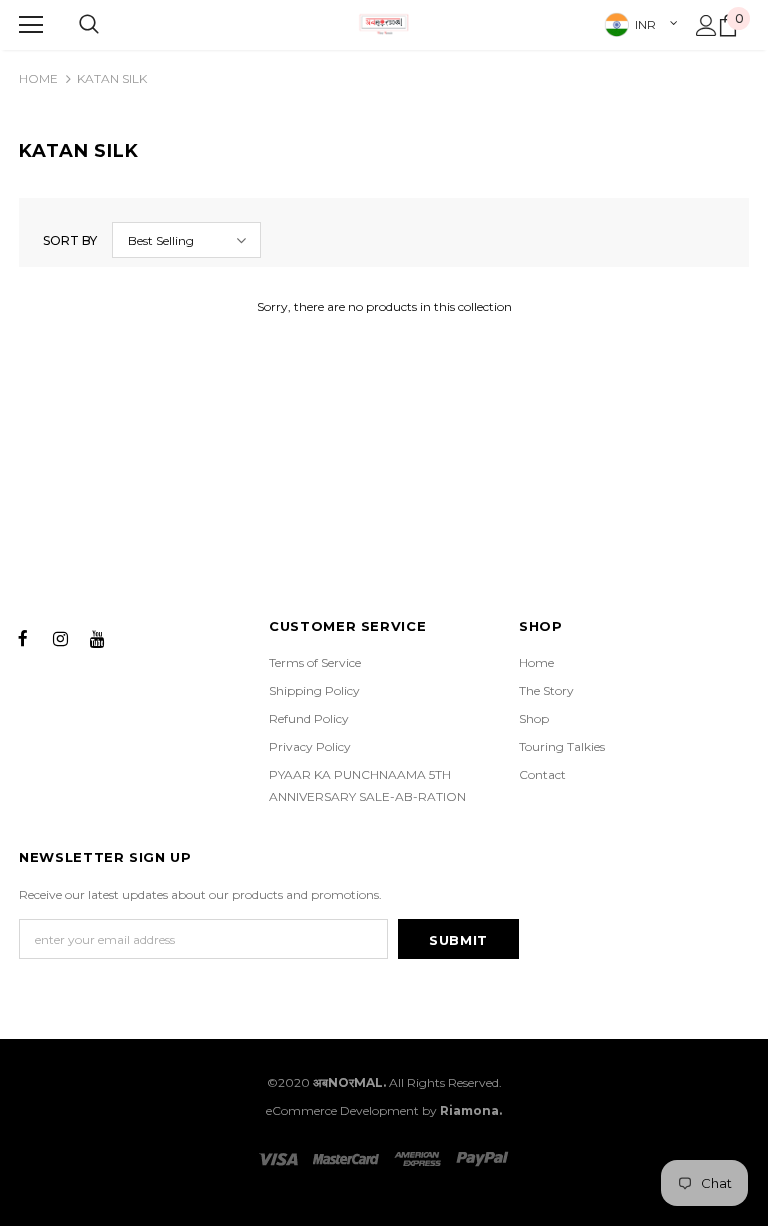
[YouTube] (97, 637)
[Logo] (384, 24)
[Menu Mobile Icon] (31, 25)
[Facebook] (23, 637)
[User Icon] (706, 25)
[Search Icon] (89, 25)
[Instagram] (60, 637)
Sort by (70, 240)
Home (38, 78)
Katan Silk (112, 78)
